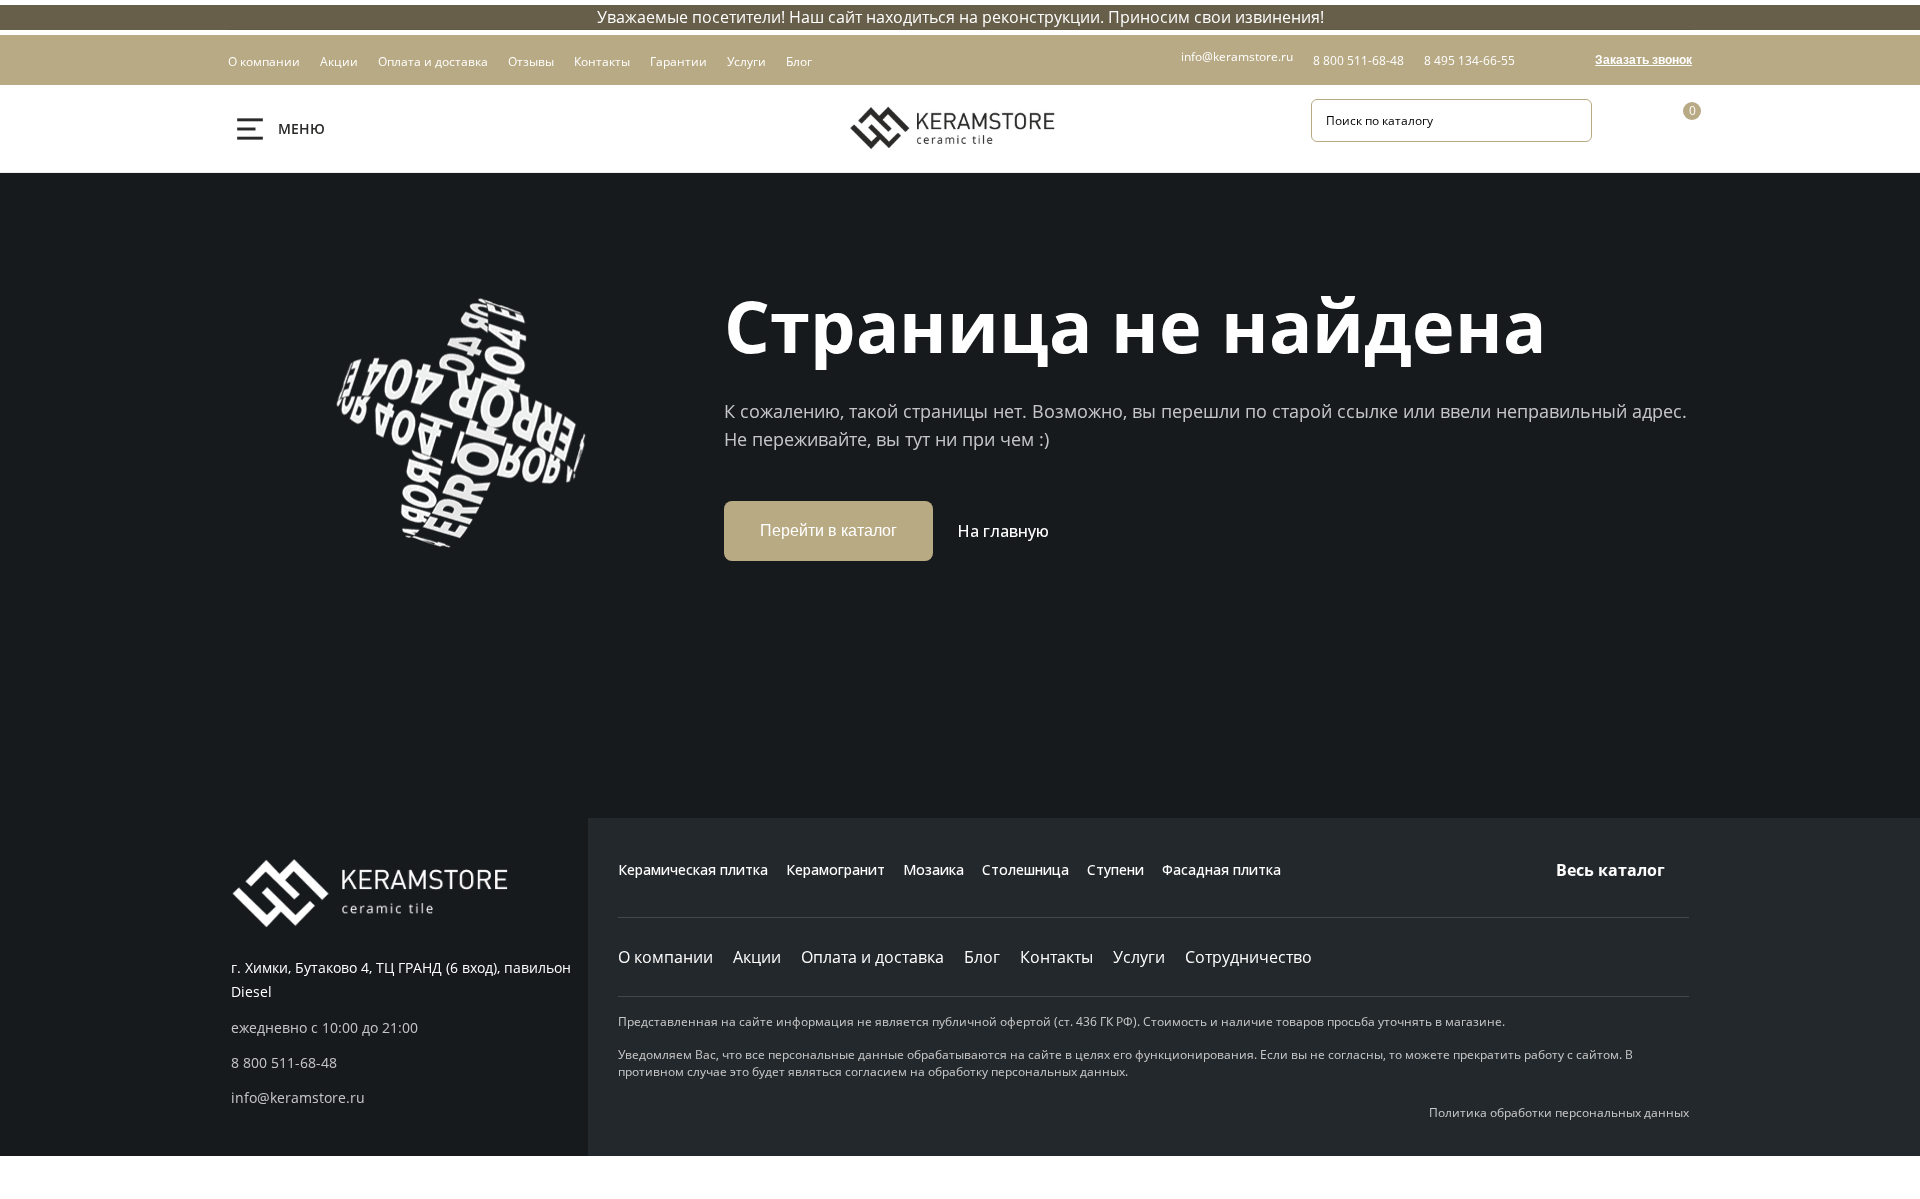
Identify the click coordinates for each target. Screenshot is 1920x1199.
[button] (409, 1063)
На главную (1003, 531)
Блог (982, 957)
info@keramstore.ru (1237, 56)
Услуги (1139, 957)
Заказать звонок (1643, 60)
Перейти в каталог (828, 530)
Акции (757, 957)
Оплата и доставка (872, 957)
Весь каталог (1610, 870)
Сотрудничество (1248, 957)
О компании (665, 957)
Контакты (1056, 957)
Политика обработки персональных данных (1559, 1112)
